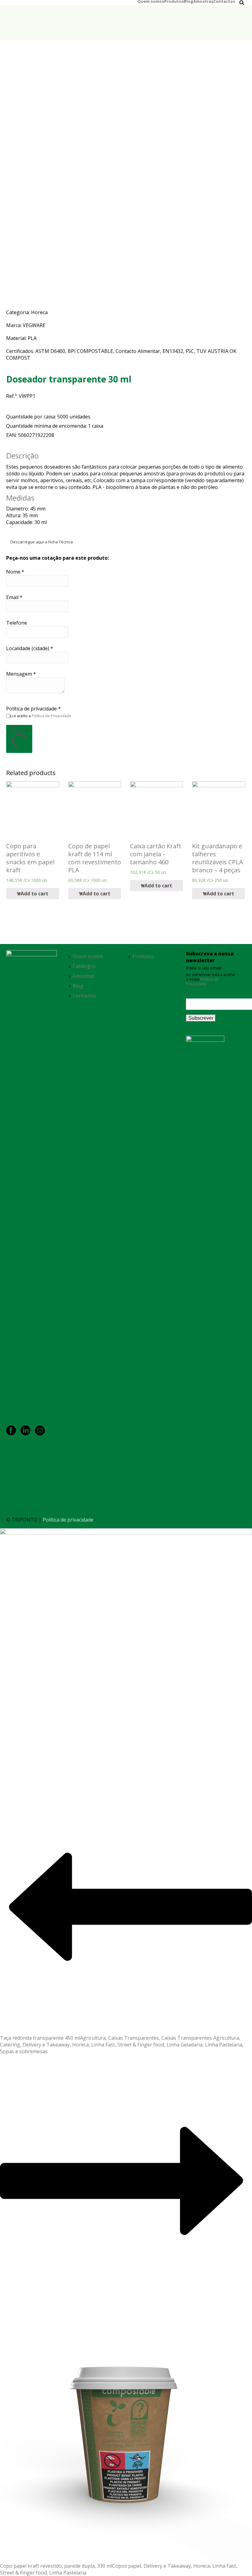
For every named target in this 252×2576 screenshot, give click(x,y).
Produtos (174, 1)
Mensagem (21, 674)
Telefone (17, 623)
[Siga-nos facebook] (11, 1431)
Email (14, 597)
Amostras (203, 1)
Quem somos (151, 1)
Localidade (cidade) (30, 648)
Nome (15, 572)
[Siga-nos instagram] (40, 1431)
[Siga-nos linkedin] (26, 1431)
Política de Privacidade (51, 716)
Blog (189, 1)
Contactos (224, 1)
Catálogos (84, 966)
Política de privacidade (33, 709)
